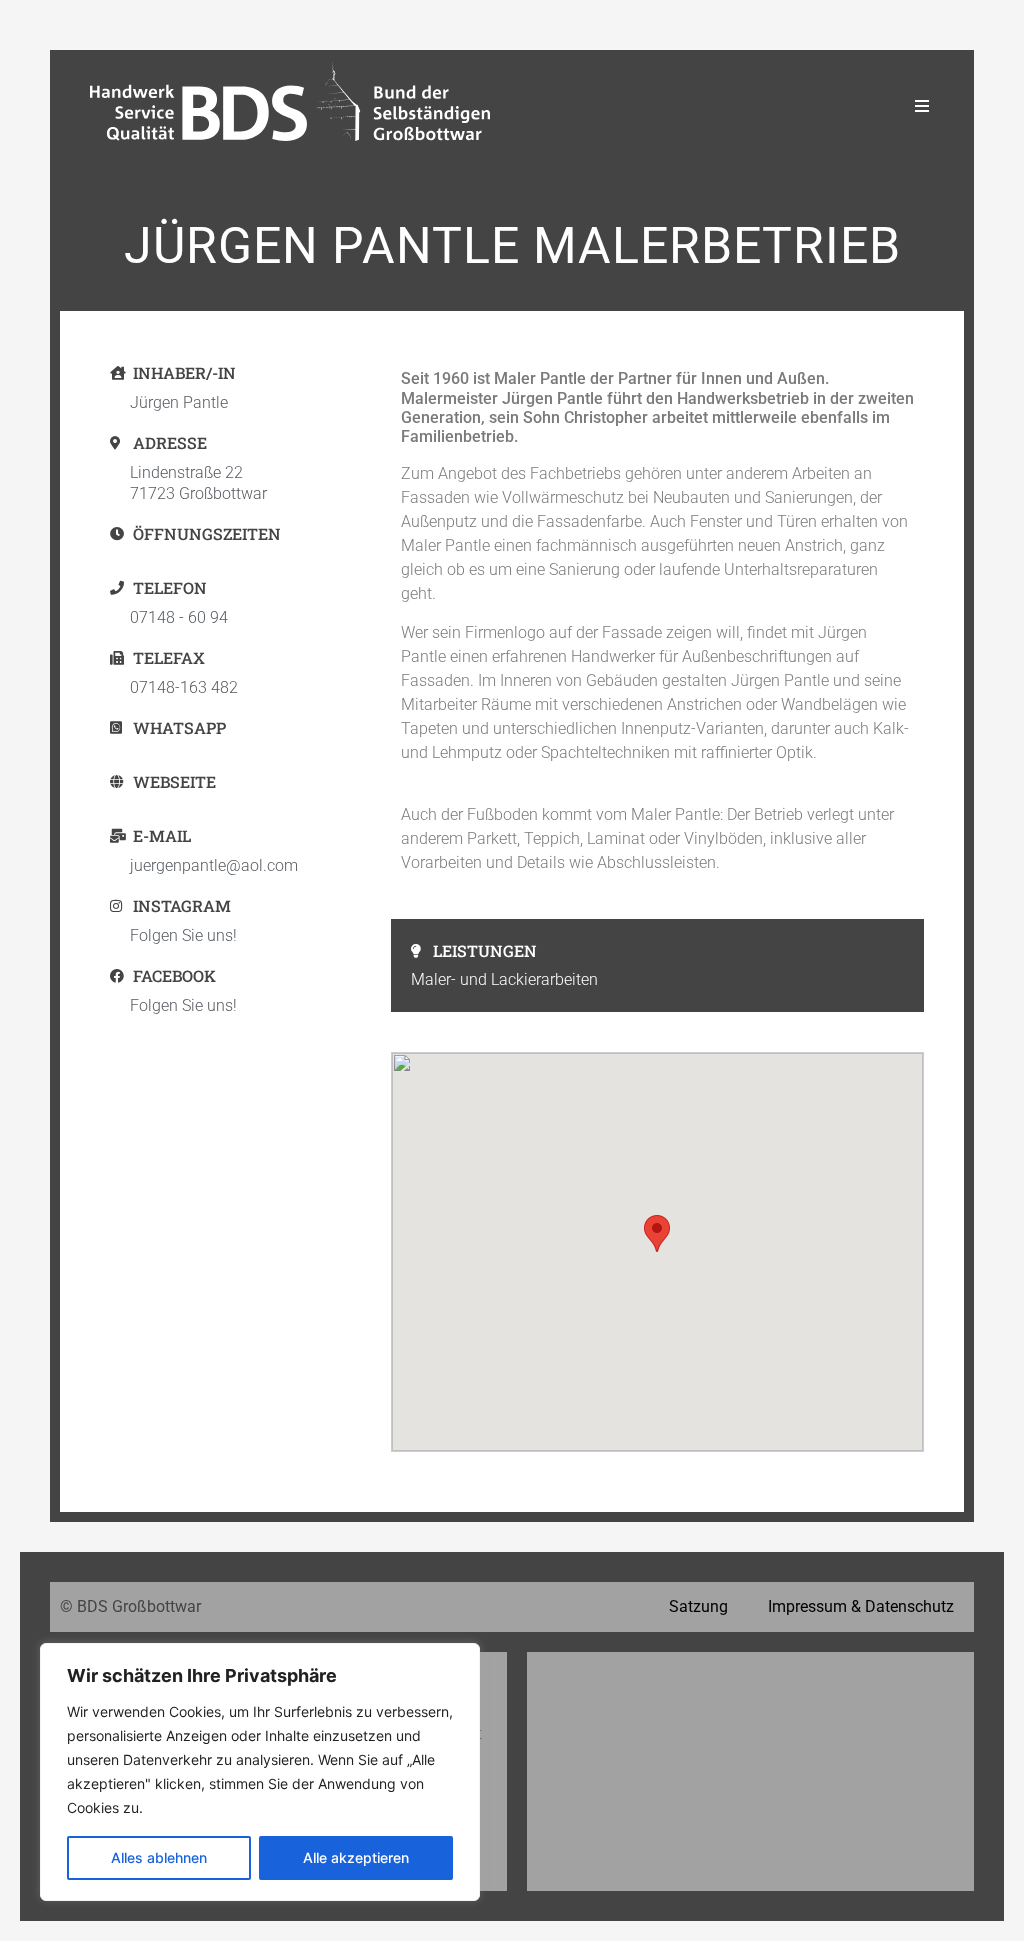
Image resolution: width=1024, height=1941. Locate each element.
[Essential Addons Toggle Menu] (922, 106)
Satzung (698, 1606)
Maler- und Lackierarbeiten (504, 979)
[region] (260, 1772)
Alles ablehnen (159, 1857)
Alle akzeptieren (356, 1857)
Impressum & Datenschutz (861, 1606)
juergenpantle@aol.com (214, 865)
